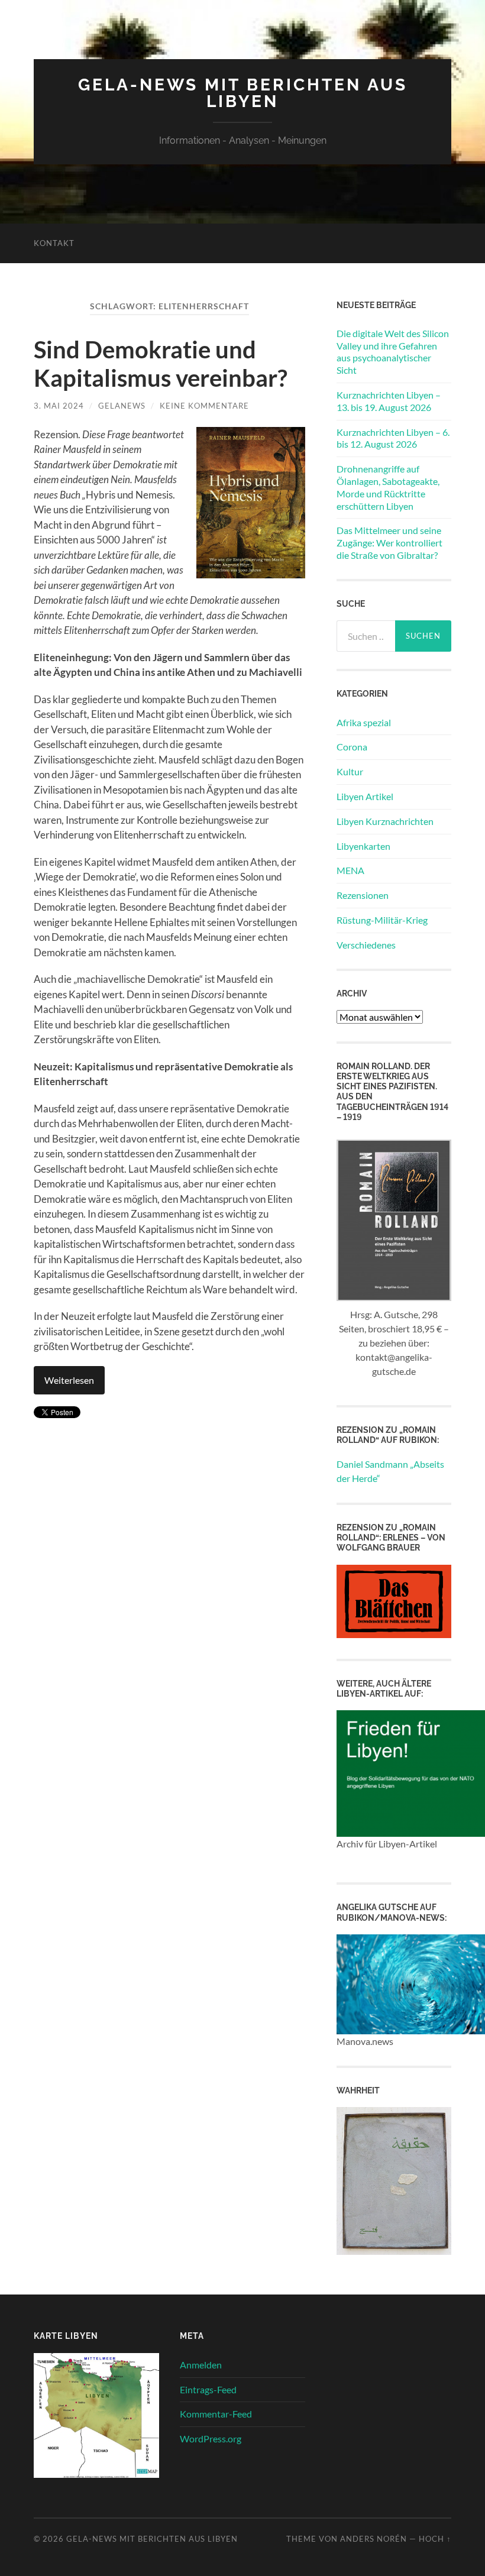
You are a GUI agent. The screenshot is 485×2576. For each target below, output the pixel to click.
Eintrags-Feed (208, 2389)
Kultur (350, 771)
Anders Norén (374, 2539)
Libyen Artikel (365, 796)
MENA (350, 870)
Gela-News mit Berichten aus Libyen (243, 93)
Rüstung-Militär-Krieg (382, 920)
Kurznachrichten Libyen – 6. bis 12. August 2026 (393, 438)
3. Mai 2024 (59, 406)
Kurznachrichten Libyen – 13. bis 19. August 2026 (389, 401)
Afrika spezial (364, 722)
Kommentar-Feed (216, 2414)
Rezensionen (363, 895)
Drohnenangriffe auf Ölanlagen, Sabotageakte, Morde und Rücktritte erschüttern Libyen (388, 487)
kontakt (54, 243)
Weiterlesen (69, 1380)
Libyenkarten (363, 846)
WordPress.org (211, 2439)
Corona (352, 747)
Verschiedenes (366, 945)
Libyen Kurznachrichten (385, 821)
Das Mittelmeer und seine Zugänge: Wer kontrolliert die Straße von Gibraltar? (389, 543)
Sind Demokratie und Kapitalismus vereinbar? (161, 364)
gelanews (122, 406)
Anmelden (201, 2365)
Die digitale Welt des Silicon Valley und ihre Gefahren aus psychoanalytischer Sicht (393, 352)
